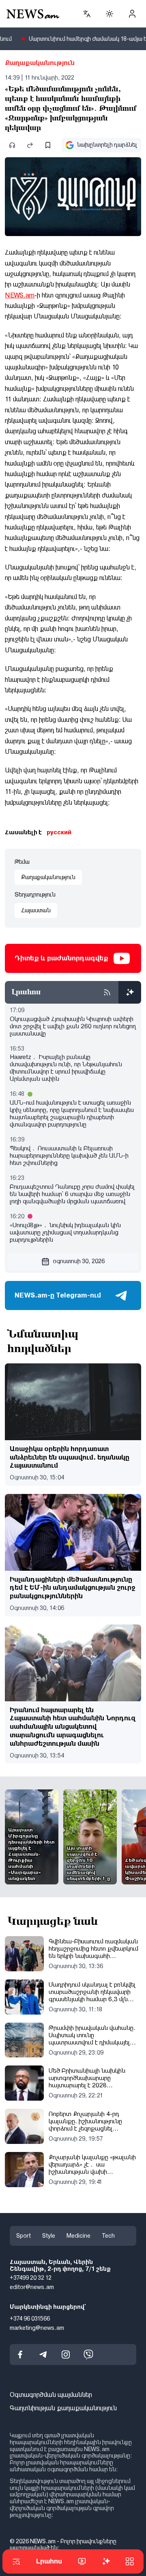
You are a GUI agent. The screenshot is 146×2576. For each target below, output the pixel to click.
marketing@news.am (37, 2327)
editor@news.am (32, 2287)
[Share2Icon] (30, 145)
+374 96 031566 (30, 2318)
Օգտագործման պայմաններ (51, 2395)
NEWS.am (20, 295)
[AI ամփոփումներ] (130, 992)
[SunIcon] (109, 14)
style (49, 2236)
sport (24, 2236)
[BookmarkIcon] (48, 145)
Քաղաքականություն (40, 63)
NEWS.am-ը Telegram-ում (58, 1295)
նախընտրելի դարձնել (107, 145)
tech (108, 2236)
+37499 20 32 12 (31, 2278)
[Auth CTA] (132, 14)
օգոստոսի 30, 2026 (79, 1261)
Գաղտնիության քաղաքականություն (63, 2408)
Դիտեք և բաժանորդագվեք (61, 958)
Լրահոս (49, 2561)
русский (59, 832)
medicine (78, 2236)
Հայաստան (36, 910)
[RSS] (107, 992)
